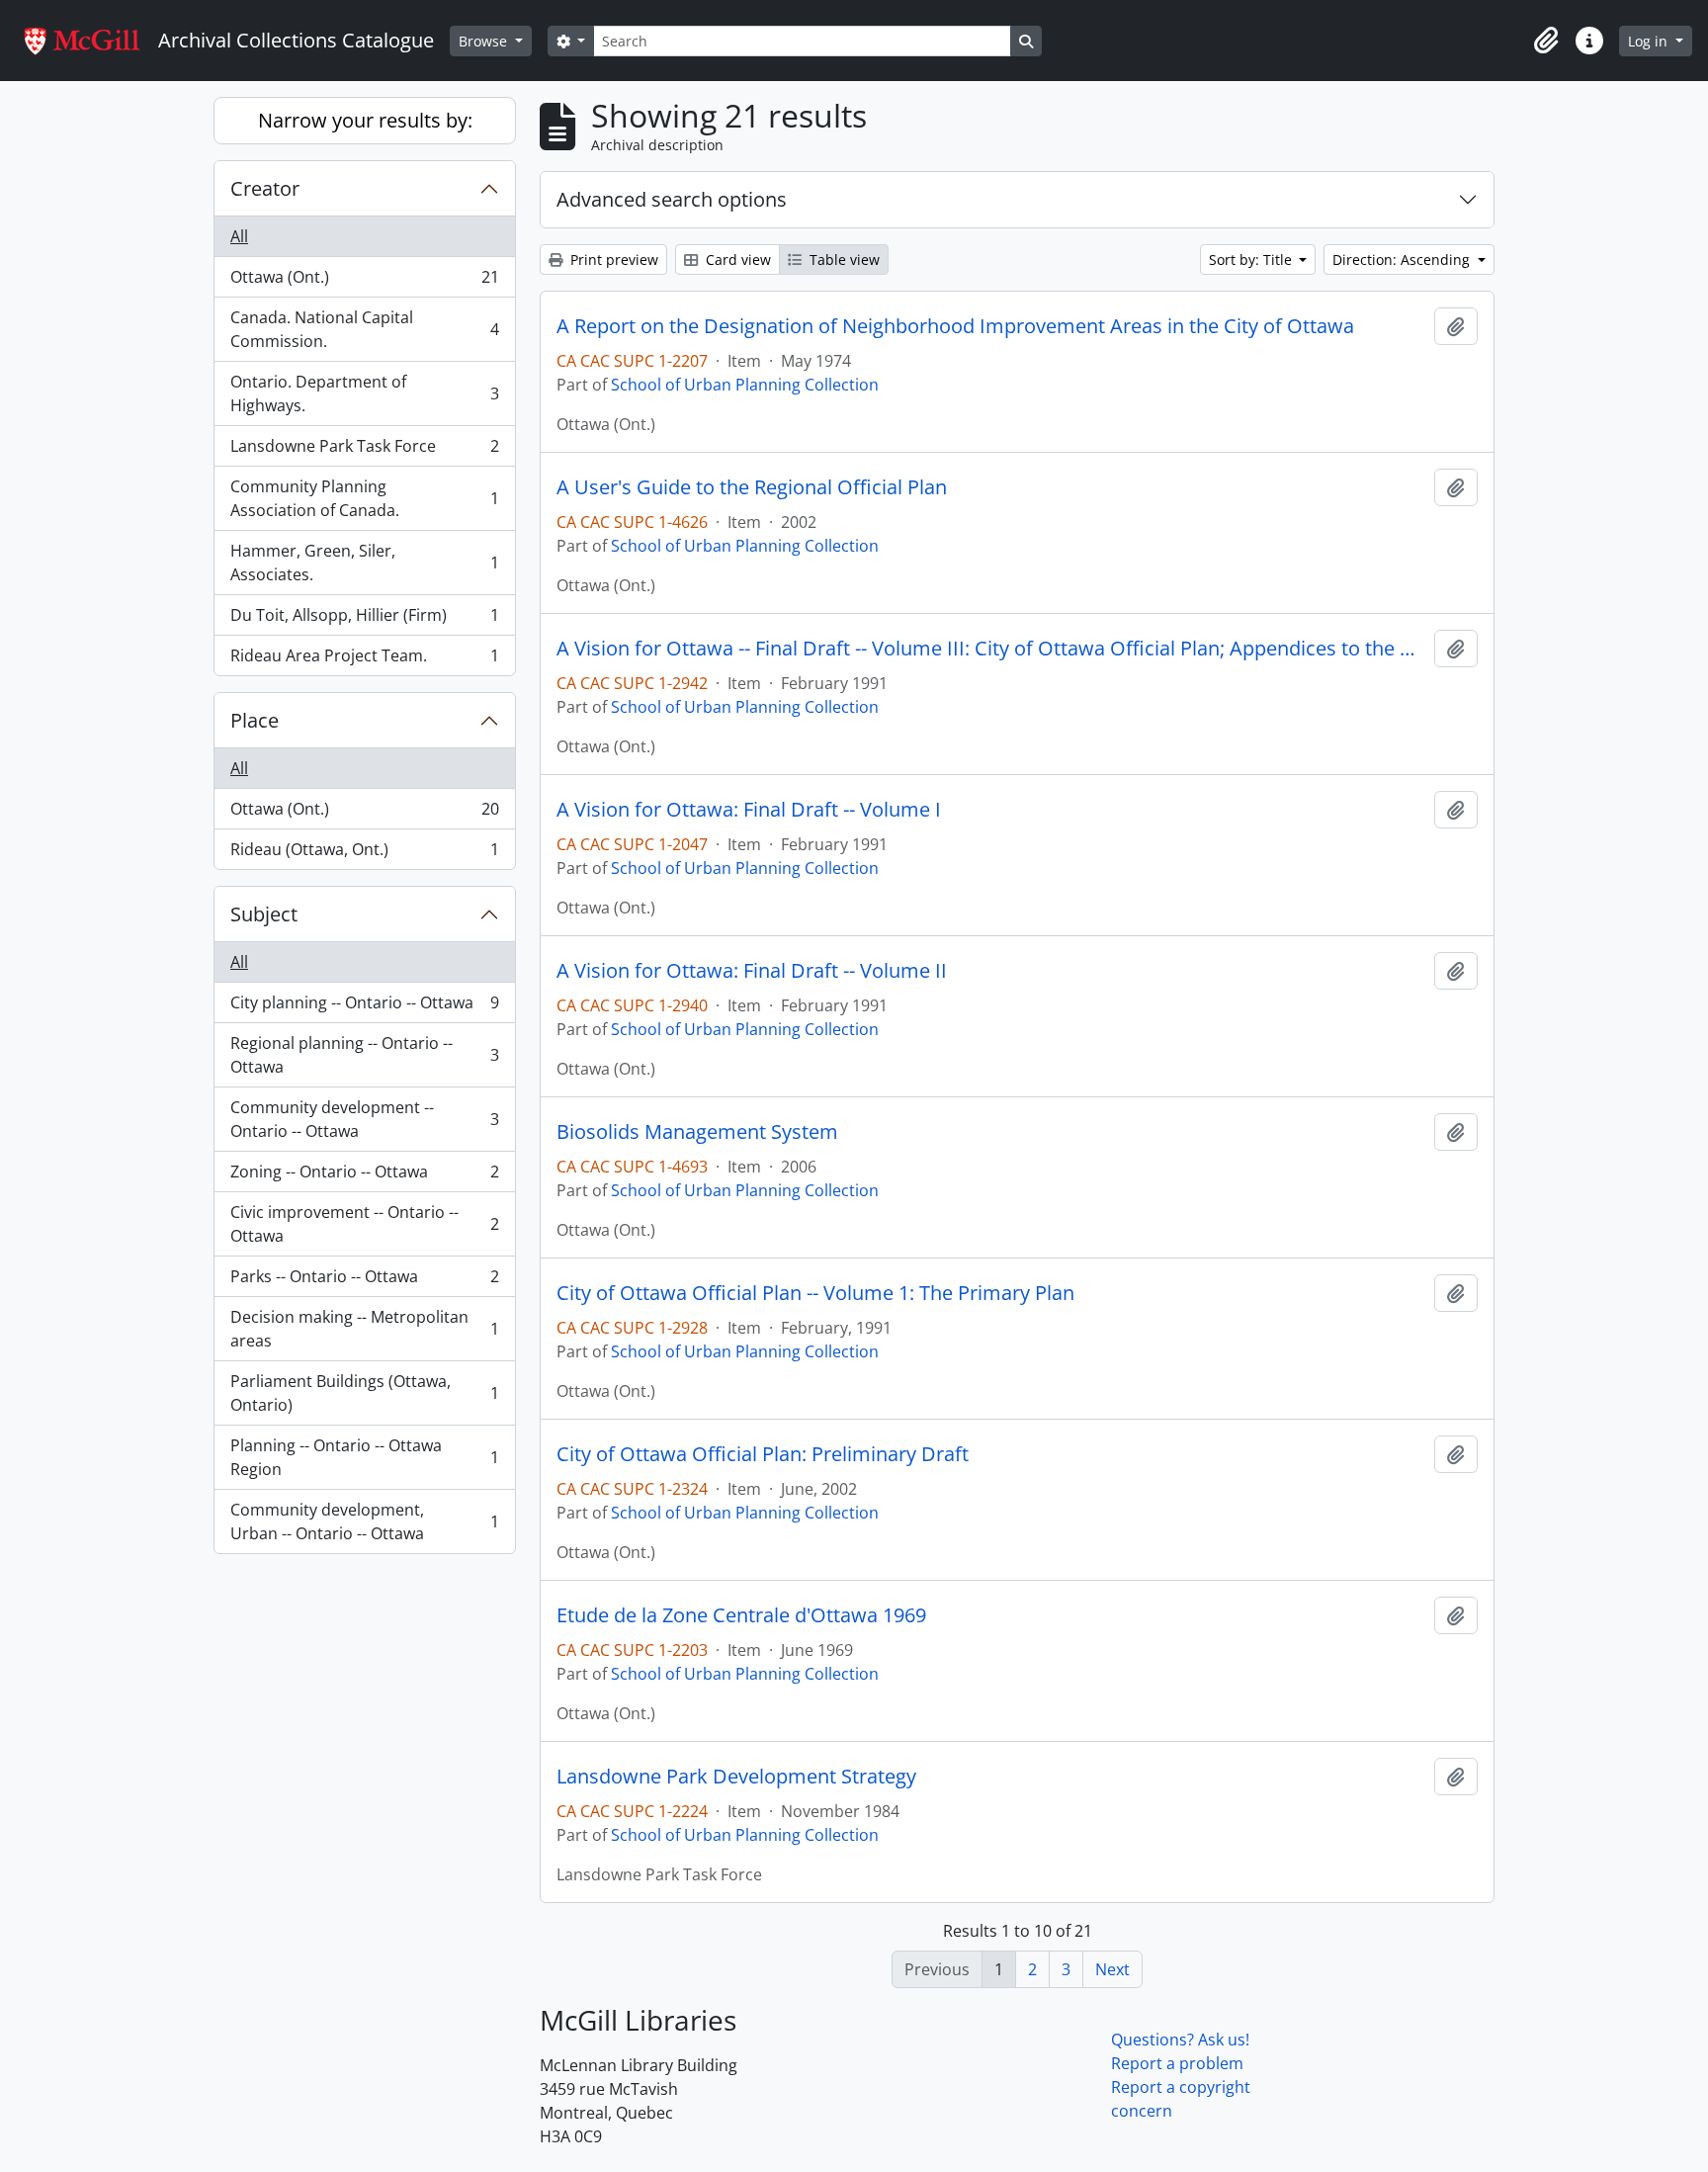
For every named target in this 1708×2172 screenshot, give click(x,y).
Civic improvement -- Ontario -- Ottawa (364, 1224)
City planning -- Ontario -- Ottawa (364, 1007)
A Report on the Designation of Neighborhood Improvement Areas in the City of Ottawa (955, 326)
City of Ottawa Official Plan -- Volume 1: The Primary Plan (815, 1293)
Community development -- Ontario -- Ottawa (364, 1119)
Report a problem (1177, 2063)
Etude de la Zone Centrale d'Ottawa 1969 (741, 1615)
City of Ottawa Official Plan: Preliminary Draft (763, 1454)
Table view (843, 260)
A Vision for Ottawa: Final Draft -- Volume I (749, 810)
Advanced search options (672, 199)
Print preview (612, 260)
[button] (1546, 41)
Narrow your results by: (365, 120)
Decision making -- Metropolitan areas (364, 1329)
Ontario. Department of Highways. (364, 393)
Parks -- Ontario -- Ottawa (364, 1281)
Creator (265, 188)
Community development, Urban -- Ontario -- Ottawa (364, 1521)
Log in (1650, 41)
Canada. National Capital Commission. (364, 329)
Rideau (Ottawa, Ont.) (364, 854)
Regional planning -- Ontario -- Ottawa (364, 1055)
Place (255, 720)
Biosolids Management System (697, 1132)
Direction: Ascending (1403, 260)
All (239, 236)
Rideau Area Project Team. (364, 660)
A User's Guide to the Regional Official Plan (752, 487)
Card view (736, 260)
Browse (485, 41)
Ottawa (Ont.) (364, 282)
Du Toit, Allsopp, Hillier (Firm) (364, 620)
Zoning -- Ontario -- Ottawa (364, 1176)
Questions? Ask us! (1180, 2040)
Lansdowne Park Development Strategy (736, 1777)
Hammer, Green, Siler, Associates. (364, 563)
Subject (264, 914)
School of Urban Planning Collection (745, 385)
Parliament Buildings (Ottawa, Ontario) (364, 1393)
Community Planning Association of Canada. (364, 498)
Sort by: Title (1252, 260)
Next (1112, 1969)
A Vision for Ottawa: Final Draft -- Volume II (752, 971)
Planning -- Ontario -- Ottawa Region (364, 1457)
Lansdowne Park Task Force (364, 451)
